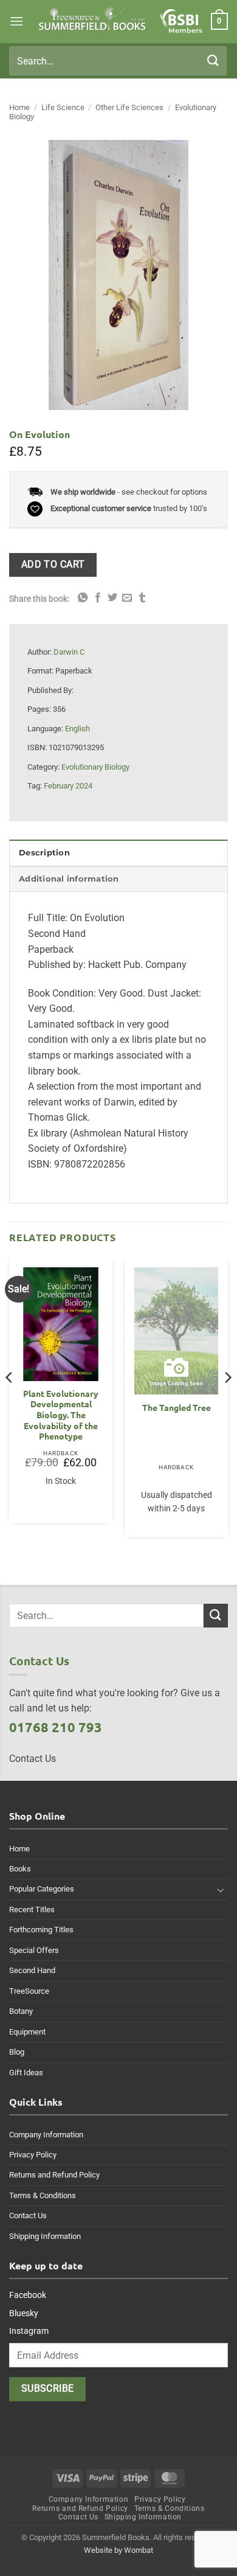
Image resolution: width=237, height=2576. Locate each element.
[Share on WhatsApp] (83, 598)
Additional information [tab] (69, 879)
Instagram (29, 2331)
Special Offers (34, 1950)
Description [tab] (44, 853)
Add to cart (53, 565)
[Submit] (213, 61)
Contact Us (28, 2216)
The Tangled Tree (177, 1408)
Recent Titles (32, 1909)
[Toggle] (221, 1890)
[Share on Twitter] (112, 598)
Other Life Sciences (129, 107)
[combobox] (118, 61)
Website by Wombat (118, 2550)
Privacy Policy (33, 2155)
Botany (21, 2011)
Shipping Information (45, 2236)
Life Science (63, 107)
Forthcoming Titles (41, 1930)
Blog (17, 2052)
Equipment (27, 2032)
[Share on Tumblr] (142, 598)
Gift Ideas (26, 2073)
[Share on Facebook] (98, 598)
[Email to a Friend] (127, 598)
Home (19, 107)
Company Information (46, 2135)
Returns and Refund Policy (54, 2175)
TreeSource (29, 1991)
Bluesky (24, 2313)
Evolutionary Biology (95, 767)
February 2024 (68, 786)
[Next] (227, 1402)
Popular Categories (42, 1889)
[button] (16, 21)
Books (20, 1869)
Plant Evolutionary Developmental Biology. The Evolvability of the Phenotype (61, 1415)
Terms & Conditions (43, 2195)
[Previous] (10, 1402)
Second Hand (32, 1970)
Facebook (28, 2295)
